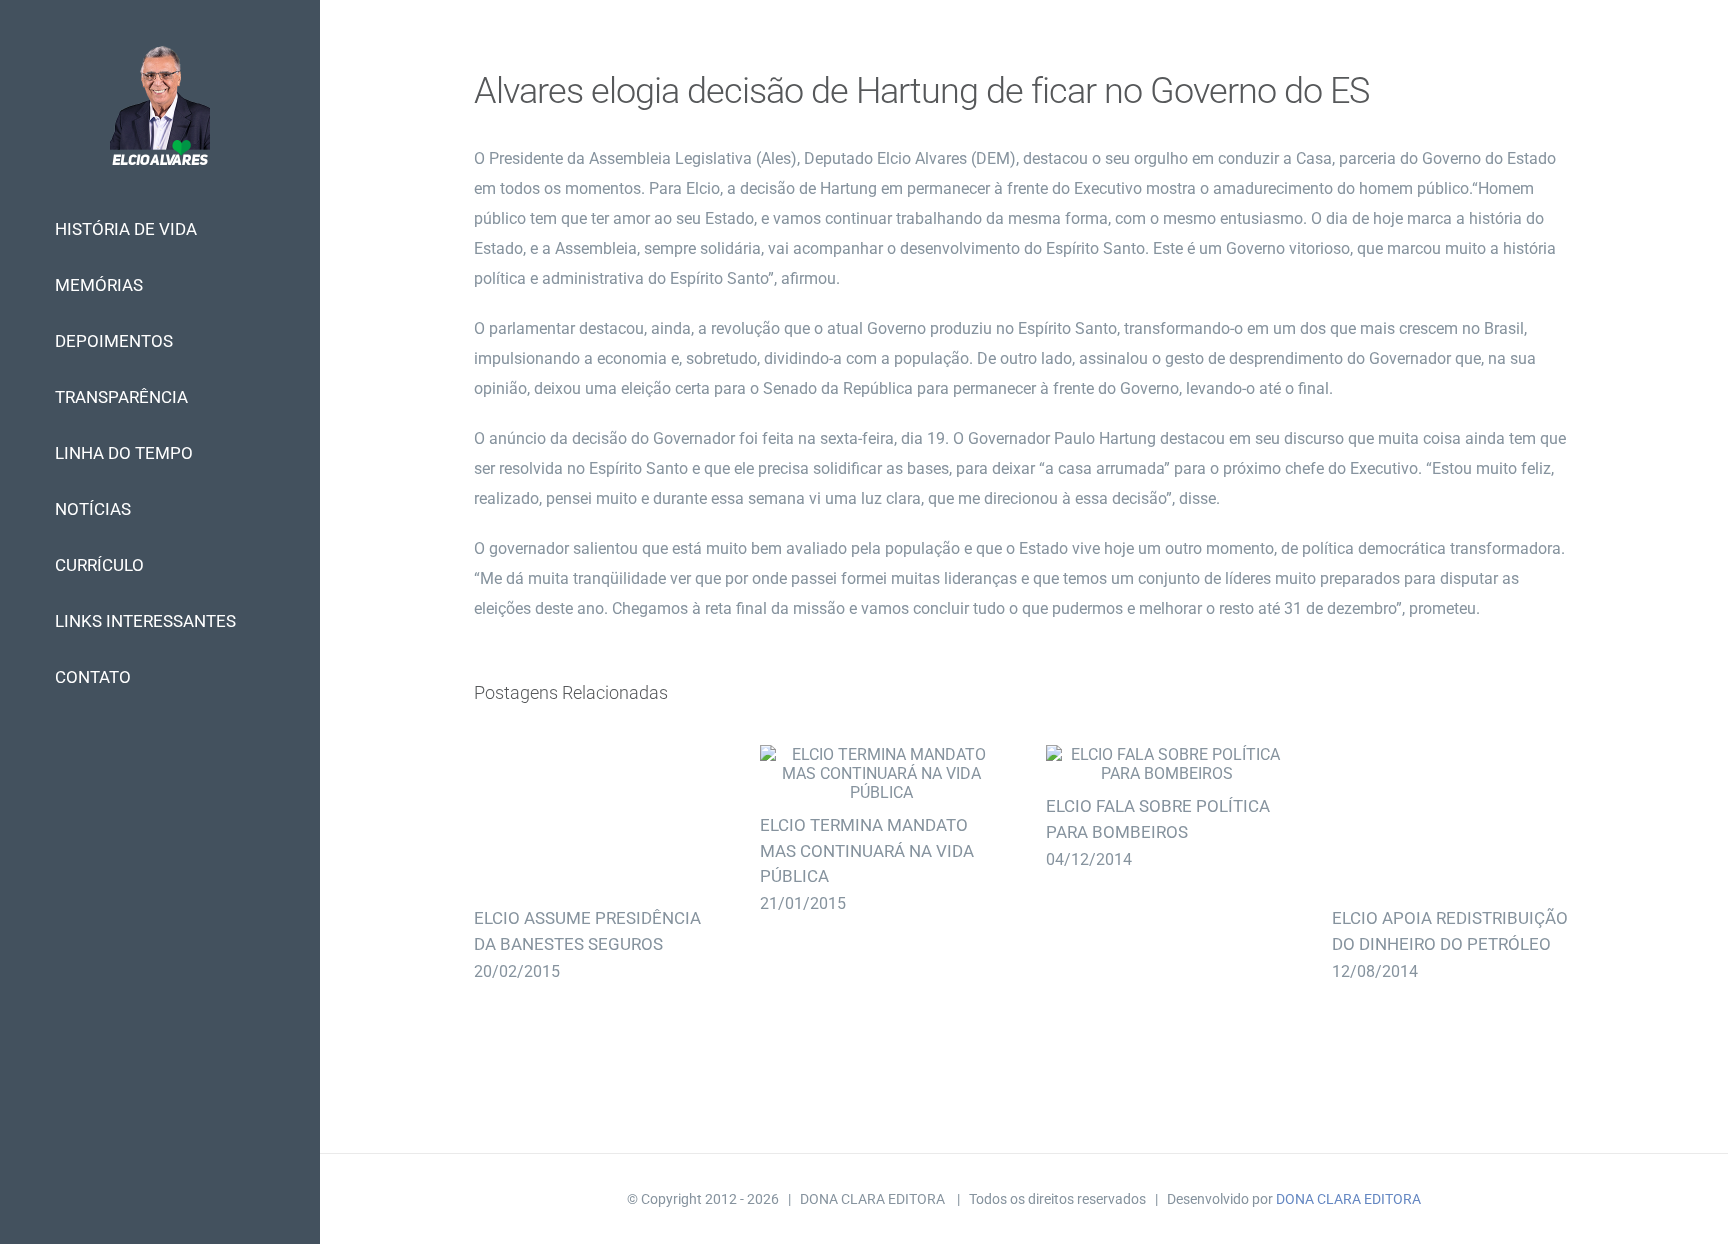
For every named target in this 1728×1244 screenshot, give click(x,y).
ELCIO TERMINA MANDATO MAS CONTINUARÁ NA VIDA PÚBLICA (880, 773)
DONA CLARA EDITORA (1348, 1199)
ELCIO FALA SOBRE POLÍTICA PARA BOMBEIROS (1166, 763)
